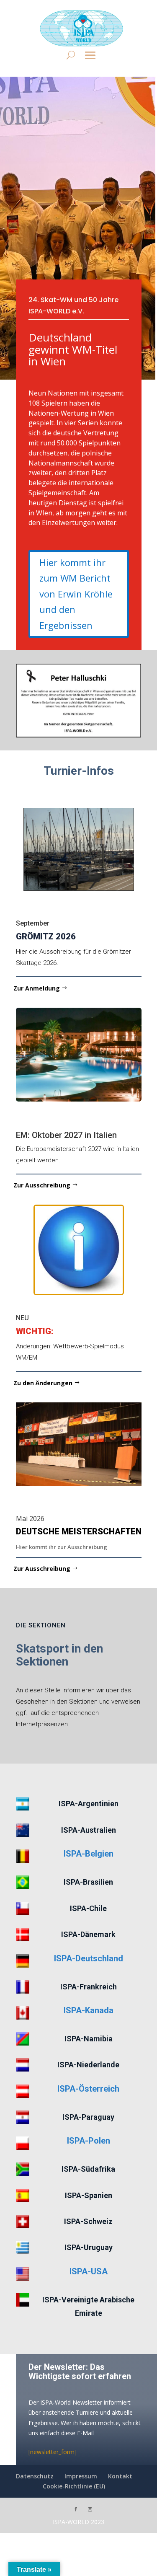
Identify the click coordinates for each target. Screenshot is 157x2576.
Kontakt (120, 2476)
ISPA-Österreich (88, 2089)
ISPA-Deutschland (89, 1958)
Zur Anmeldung (37, 988)
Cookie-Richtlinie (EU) (74, 2486)
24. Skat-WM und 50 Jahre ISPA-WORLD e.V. (73, 305)
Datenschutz (35, 2476)
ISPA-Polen (89, 2141)
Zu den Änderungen (43, 1383)
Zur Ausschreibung (42, 1185)
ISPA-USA (89, 2271)
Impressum (81, 2476)
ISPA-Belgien (89, 1854)
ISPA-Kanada (89, 2010)
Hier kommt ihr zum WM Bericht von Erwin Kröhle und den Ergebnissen (76, 594)
